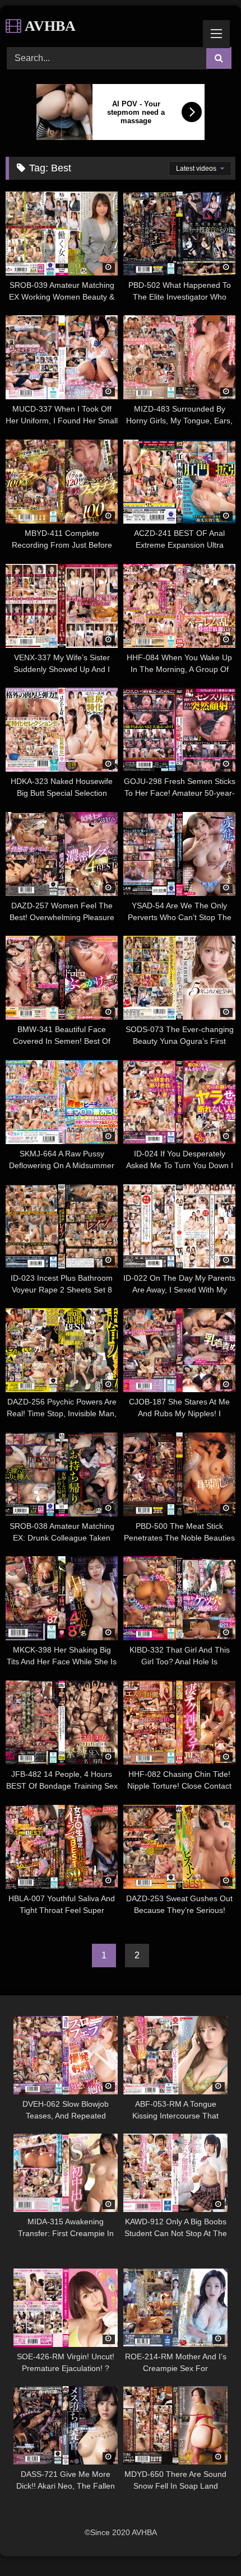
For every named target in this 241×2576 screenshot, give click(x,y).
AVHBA (48, 26)
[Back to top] (206, 2543)
